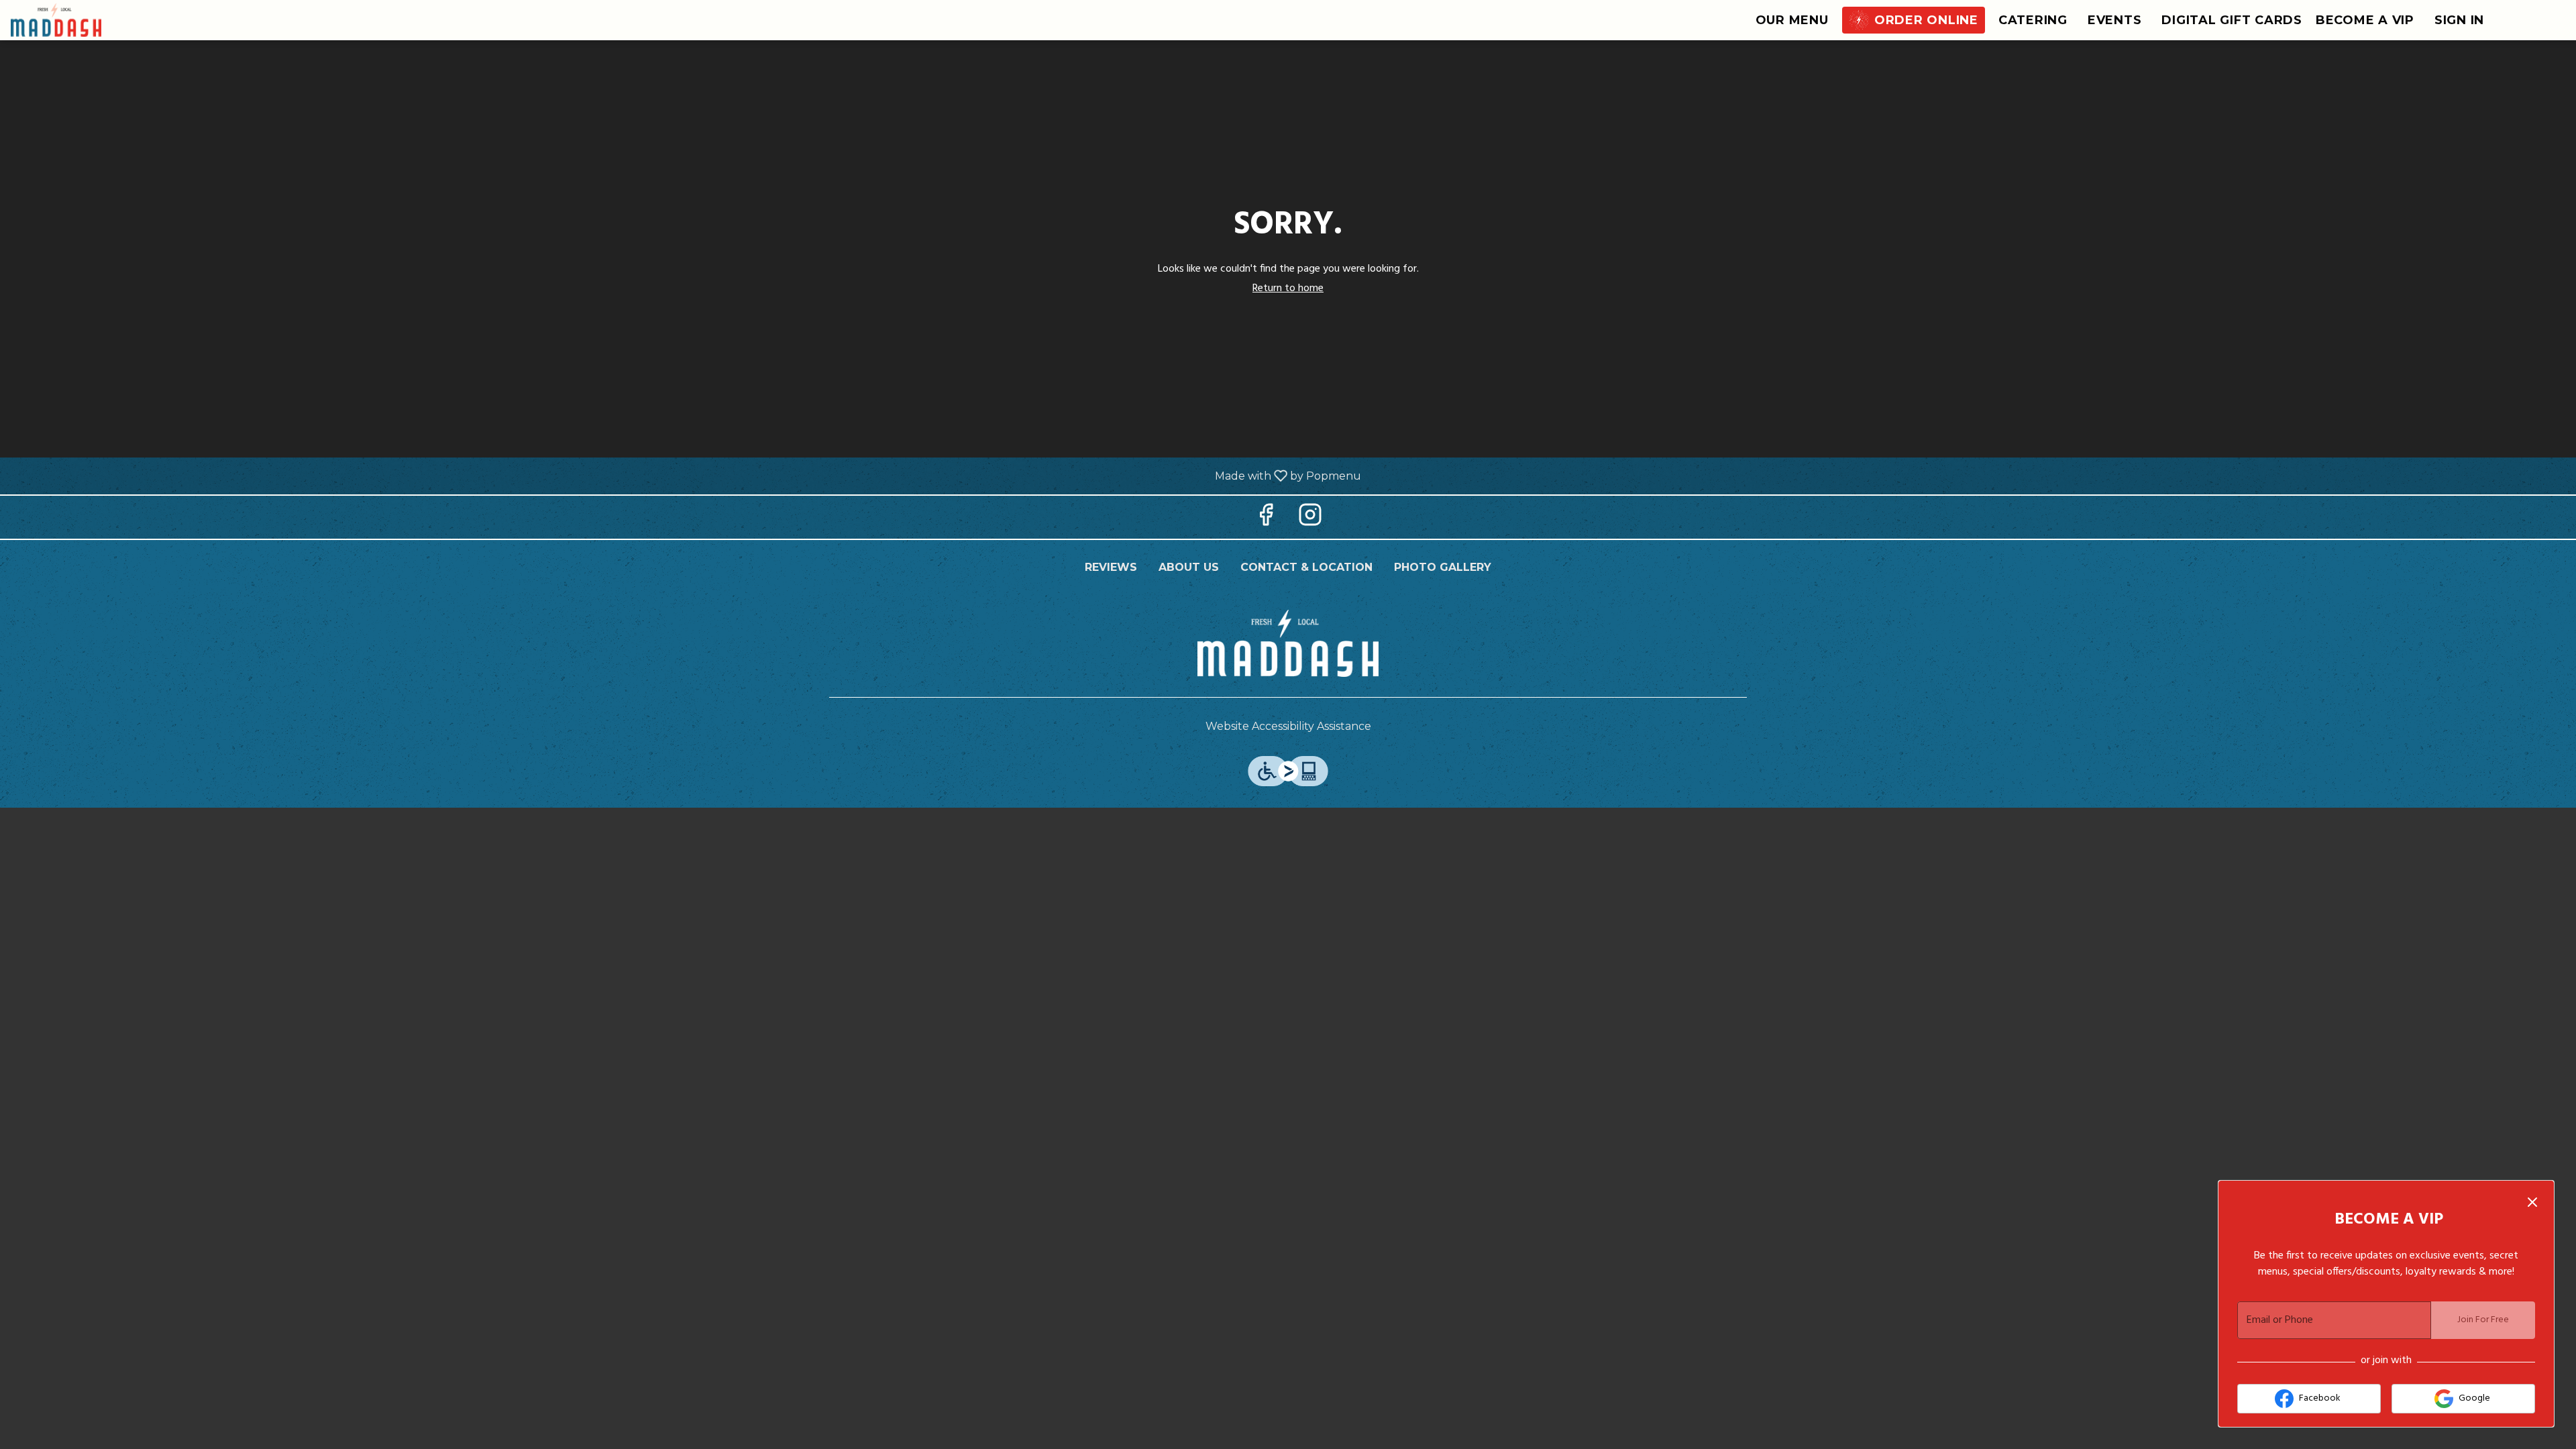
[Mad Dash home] (71, 20)
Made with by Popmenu (686, 475)
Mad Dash (1288, 643)
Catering (2033, 20)
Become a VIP (2365, 20)
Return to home (1288, 288)
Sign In (2459, 20)
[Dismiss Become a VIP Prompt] (2532, 1202)
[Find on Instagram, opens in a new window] (1310, 520)
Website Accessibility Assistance (1288, 726)
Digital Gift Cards (2232, 20)
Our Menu (1792, 20)
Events (2115, 20)
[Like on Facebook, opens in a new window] (1266, 520)
